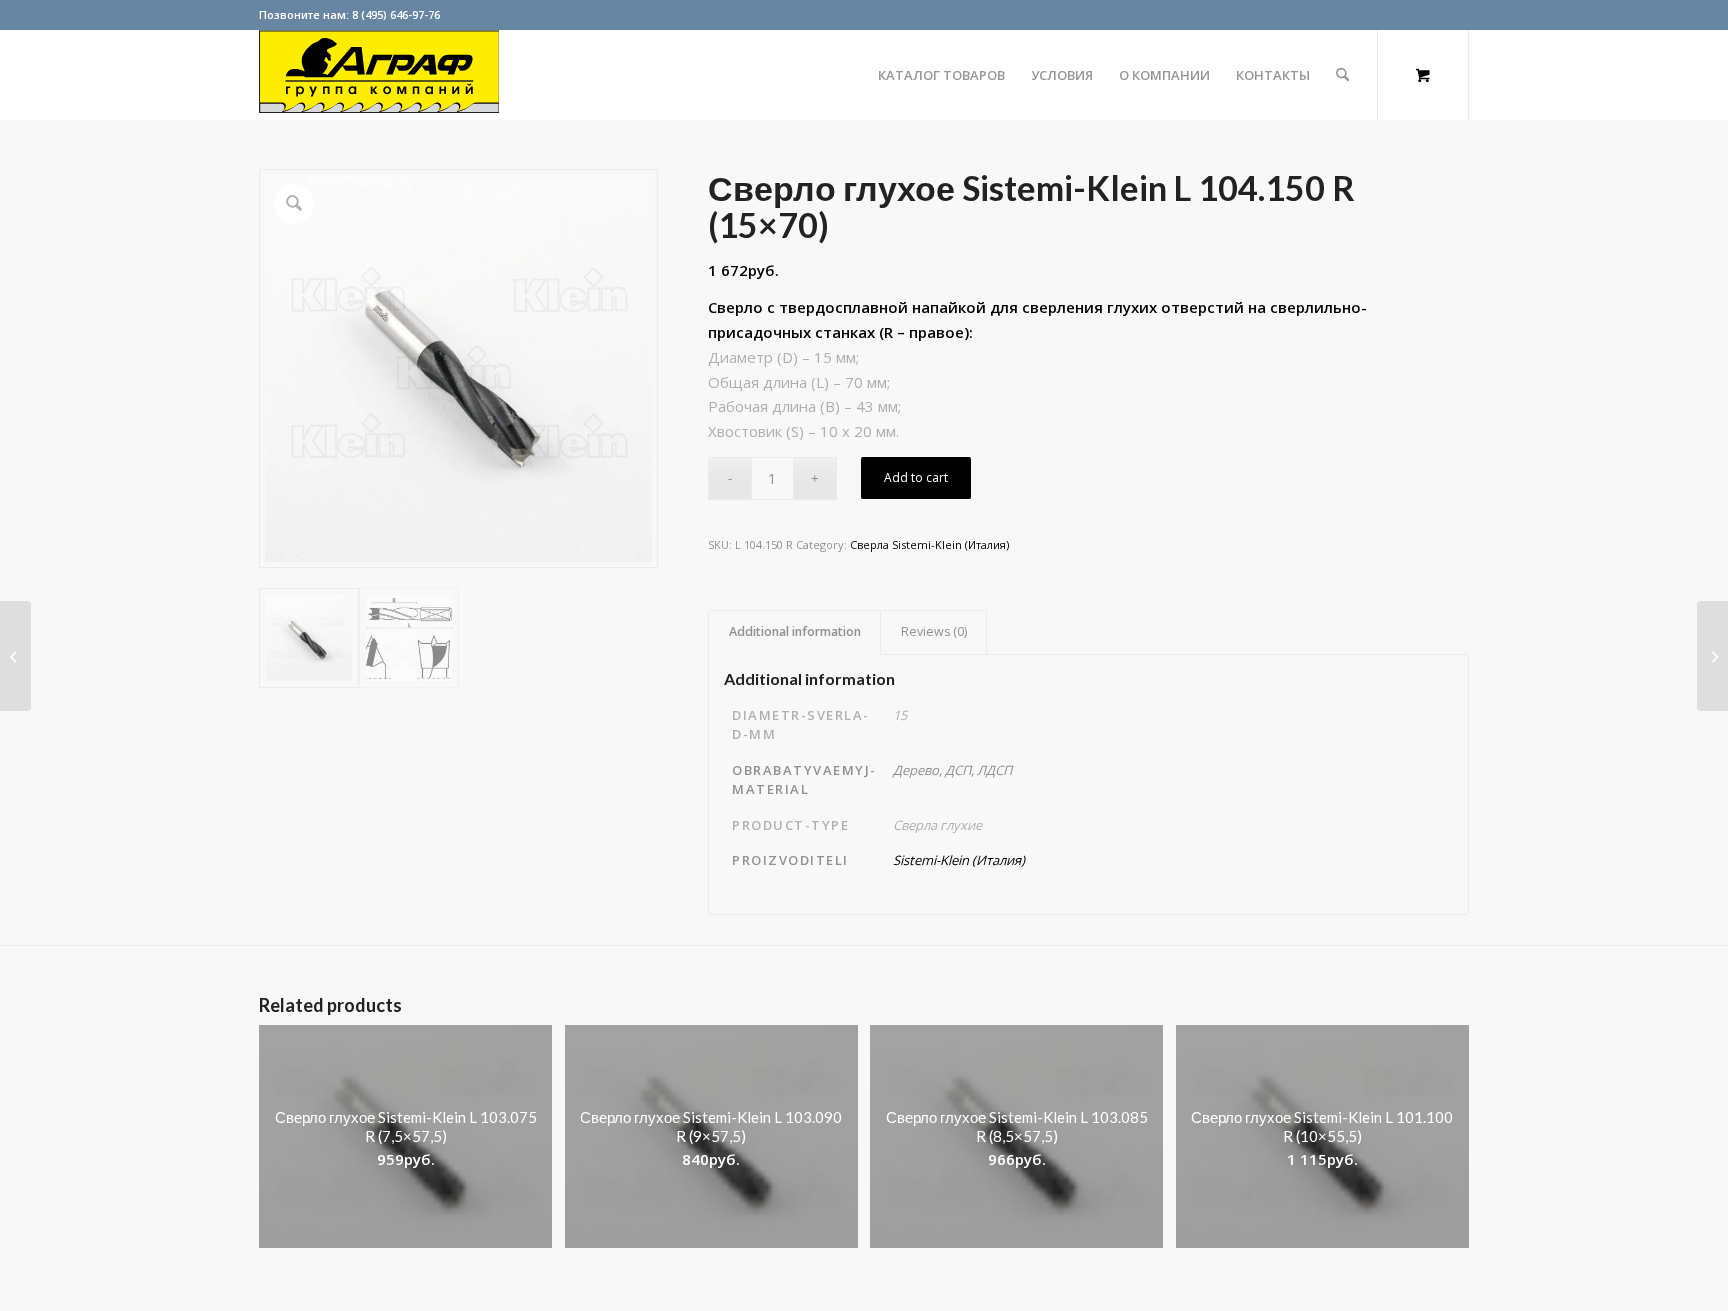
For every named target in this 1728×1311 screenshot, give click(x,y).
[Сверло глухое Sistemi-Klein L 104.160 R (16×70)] (1712, 656)
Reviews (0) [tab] (934, 631)
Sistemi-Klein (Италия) (959, 860)
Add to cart (916, 477)
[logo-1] (379, 75)
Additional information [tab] (795, 631)
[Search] (1342, 75)
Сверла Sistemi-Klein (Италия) (929, 544)
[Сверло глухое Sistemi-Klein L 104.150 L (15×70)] (15, 656)
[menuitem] (941, 75)
